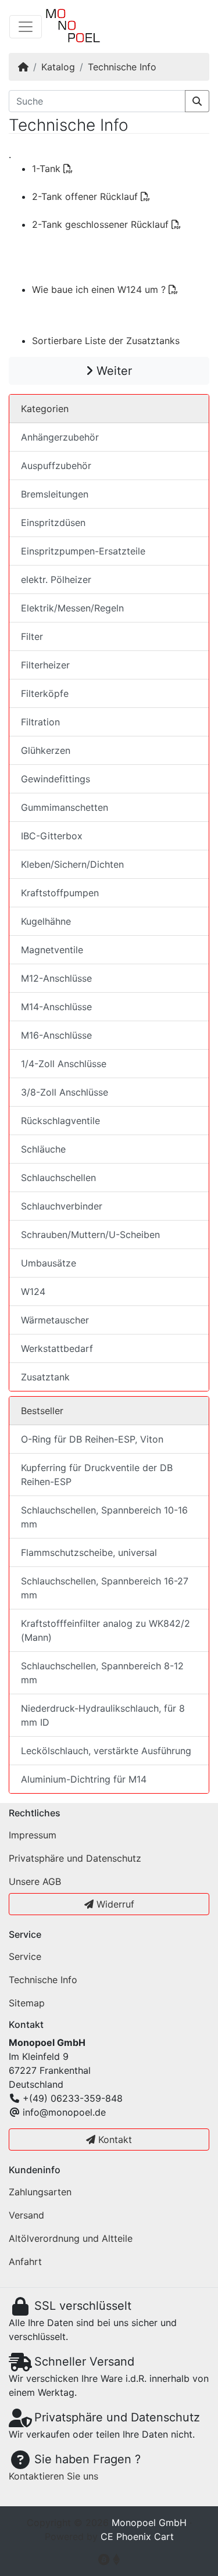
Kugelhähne (46, 921)
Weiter (112, 371)
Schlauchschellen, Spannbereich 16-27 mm (105, 1588)
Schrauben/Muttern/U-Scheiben (90, 1235)
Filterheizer (45, 665)
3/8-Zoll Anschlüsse (65, 1092)
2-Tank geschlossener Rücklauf (102, 224)
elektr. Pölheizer (56, 579)
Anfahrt (25, 2262)
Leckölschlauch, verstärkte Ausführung (106, 1751)
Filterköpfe (45, 693)
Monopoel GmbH (149, 2523)
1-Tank (48, 169)
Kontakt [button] (114, 2139)
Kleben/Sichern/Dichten (72, 864)
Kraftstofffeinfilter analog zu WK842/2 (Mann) (106, 1630)
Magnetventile (52, 950)
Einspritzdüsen (53, 523)
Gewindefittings (56, 779)
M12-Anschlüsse (56, 978)
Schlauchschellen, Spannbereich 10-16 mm (104, 1517)
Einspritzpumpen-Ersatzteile (83, 551)
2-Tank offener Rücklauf (86, 196)
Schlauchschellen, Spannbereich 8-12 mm (102, 1673)
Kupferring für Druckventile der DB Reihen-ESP (97, 1475)
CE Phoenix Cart (137, 2536)
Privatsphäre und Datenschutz (75, 1858)
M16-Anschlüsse (56, 1035)
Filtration (40, 722)
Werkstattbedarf (57, 1348)
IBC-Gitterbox (52, 836)
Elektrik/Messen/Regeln (72, 608)
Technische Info (122, 67)
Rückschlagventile (60, 1121)
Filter (32, 636)
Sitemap (27, 2003)
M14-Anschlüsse (56, 1007)
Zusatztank (45, 1377)
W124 (33, 1291)
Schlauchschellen (58, 1178)
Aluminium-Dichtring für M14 (84, 1779)
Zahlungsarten (40, 2192)
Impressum (33, 1835)
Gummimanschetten (65, 807)
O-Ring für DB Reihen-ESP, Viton (92, 1439)
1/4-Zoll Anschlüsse (64, 1064)
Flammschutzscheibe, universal (89, 1552)
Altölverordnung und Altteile (71, 2238)
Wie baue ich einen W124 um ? (100, 289)
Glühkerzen (46, 750)
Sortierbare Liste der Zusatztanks (106, 341)
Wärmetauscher (55, 1320)
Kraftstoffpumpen (60, 893)
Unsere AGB (35, 1881)
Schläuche (43, 1149)
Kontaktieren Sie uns (53, 2476)
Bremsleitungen (55, 494)
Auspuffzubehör (56, 466)
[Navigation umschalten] (26, 27)
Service (25, 1956)
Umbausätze (49, 1263)
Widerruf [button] (114, 1904)
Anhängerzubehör (60, 437)
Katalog (58, 67)
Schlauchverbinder (62, 1206)
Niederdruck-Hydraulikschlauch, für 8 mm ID (103, 1715)
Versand (26, 2215)
